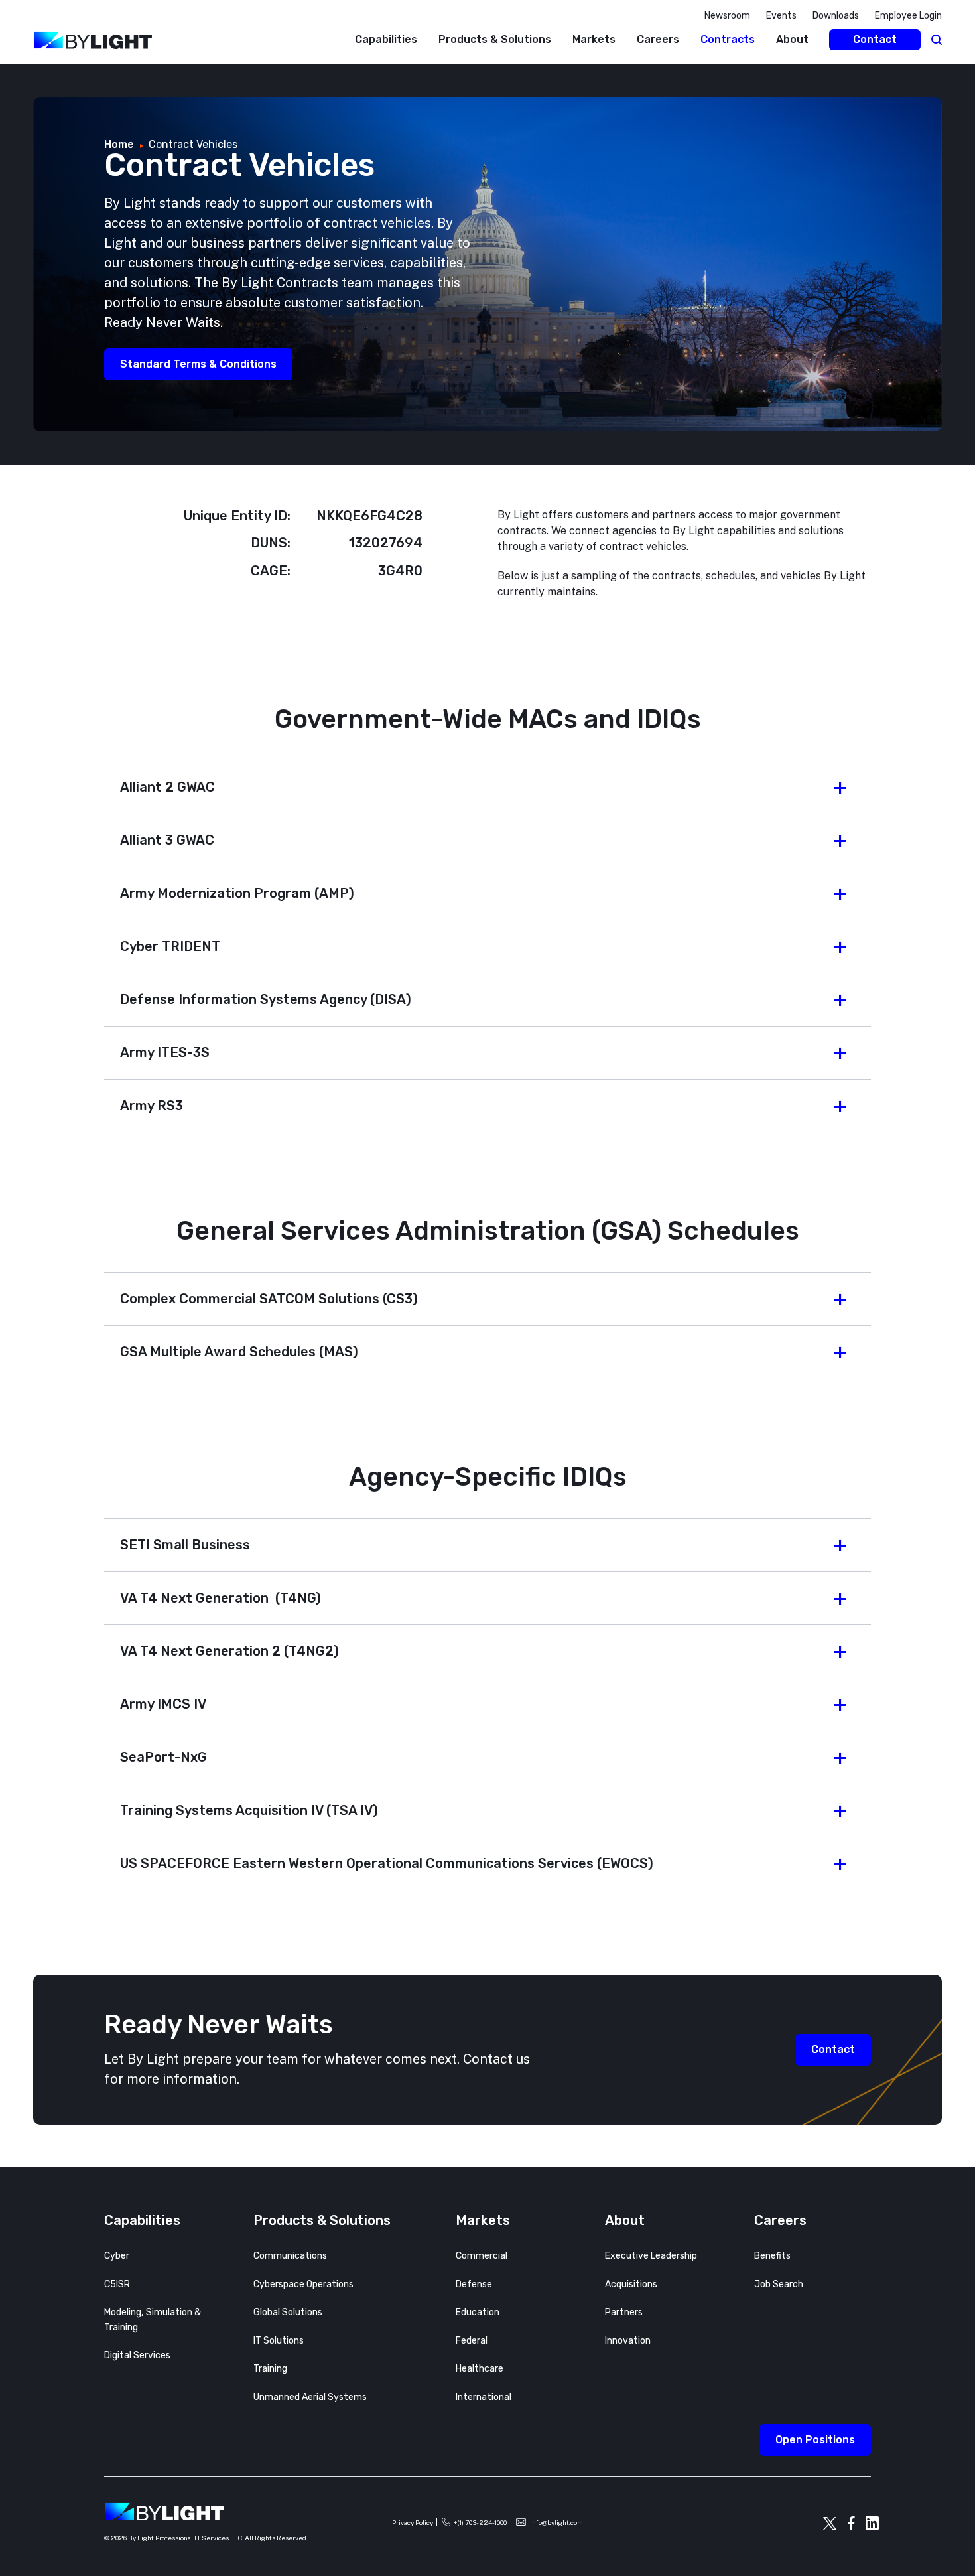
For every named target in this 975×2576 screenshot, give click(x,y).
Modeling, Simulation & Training (153, 2320)
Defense (474, 2284)
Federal (472, 2341)
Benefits (772, 2256)
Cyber (117, 2256)
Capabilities (386, 39)
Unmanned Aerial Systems (310, 2397)
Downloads (836, 16)
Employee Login (908, 16)
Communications (290, 2256)
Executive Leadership (651, 2256)
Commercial (482, 2256)
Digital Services (137, 2355)
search (937, 40)
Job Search (779, 2284)
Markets (594, 39)
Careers (658, 39)
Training (270, 2369)
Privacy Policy (413, 2522)
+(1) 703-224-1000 (480, 2522)
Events (781, 16)
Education (478, 2312)
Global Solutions (288, 2312)
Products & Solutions (495, 39)
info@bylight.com (556, 2522)
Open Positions (815, 2440)
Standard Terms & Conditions (198, 364)
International (484, 2397)
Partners (624, 2312)
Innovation (628, 2341)
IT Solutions (279, 2341)
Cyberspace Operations (303, 2284)
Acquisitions (631, 2284)
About (792, 39)
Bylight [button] (20, 71)
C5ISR (117, 2284)
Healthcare (480, 2369)
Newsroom (727, 16)
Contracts (728, 39)
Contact (875, 39)
